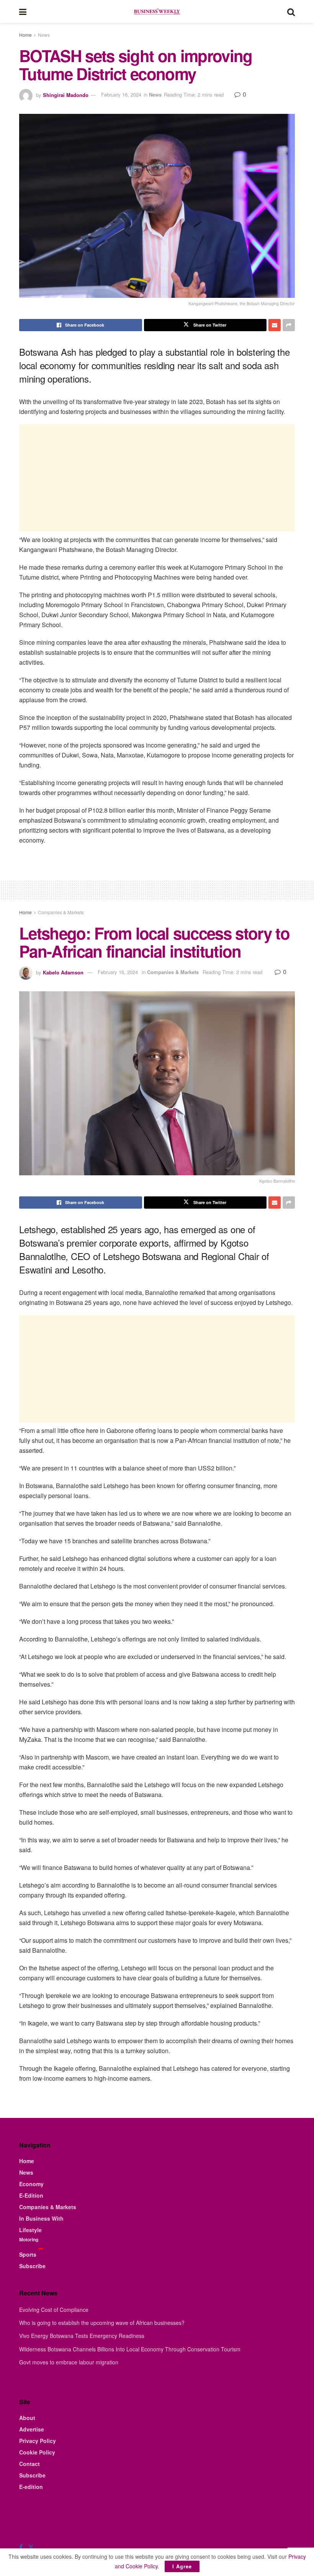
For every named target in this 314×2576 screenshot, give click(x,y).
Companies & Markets (61, 912)
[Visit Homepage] (157, 11)
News (44, 35)
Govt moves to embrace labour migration (69, 2362)
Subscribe (32, 2266)
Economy (31, 2184)
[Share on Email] (275, 325)
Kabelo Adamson (63, 972)
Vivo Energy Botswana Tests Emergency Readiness (82, 2336)
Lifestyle (30, 2230)
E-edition (31, 2487)
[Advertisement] (157, 478)
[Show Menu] (23, 11)
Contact (29, 2464)
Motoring (29, 2239)
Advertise (32, 2429)
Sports (28, 2254)
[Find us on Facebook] (21, 2547)
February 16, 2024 (121, 94)
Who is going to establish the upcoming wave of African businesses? (102, 2323)
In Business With (41, 2218)
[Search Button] (291, 11)
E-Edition (31, 2195)
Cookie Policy (37, 2452)
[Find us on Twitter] (31, 2547)
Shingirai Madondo (66, 94)
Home (25, 35)
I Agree (182, 2566)
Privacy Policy (38, 2441)
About (27, 2418)
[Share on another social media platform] (289, 325)
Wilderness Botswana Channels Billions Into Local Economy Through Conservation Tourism (130, 2349)
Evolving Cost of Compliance (54, 2310)
